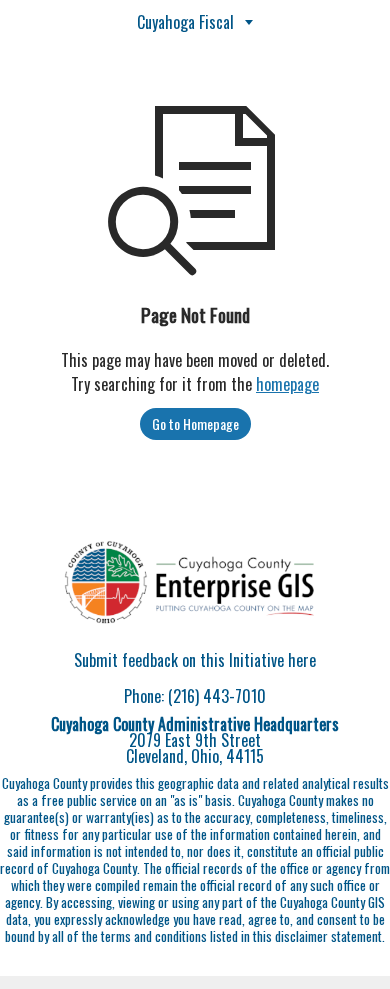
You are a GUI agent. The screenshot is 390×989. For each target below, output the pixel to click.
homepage (287, 384)
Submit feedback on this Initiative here (195, 660)
